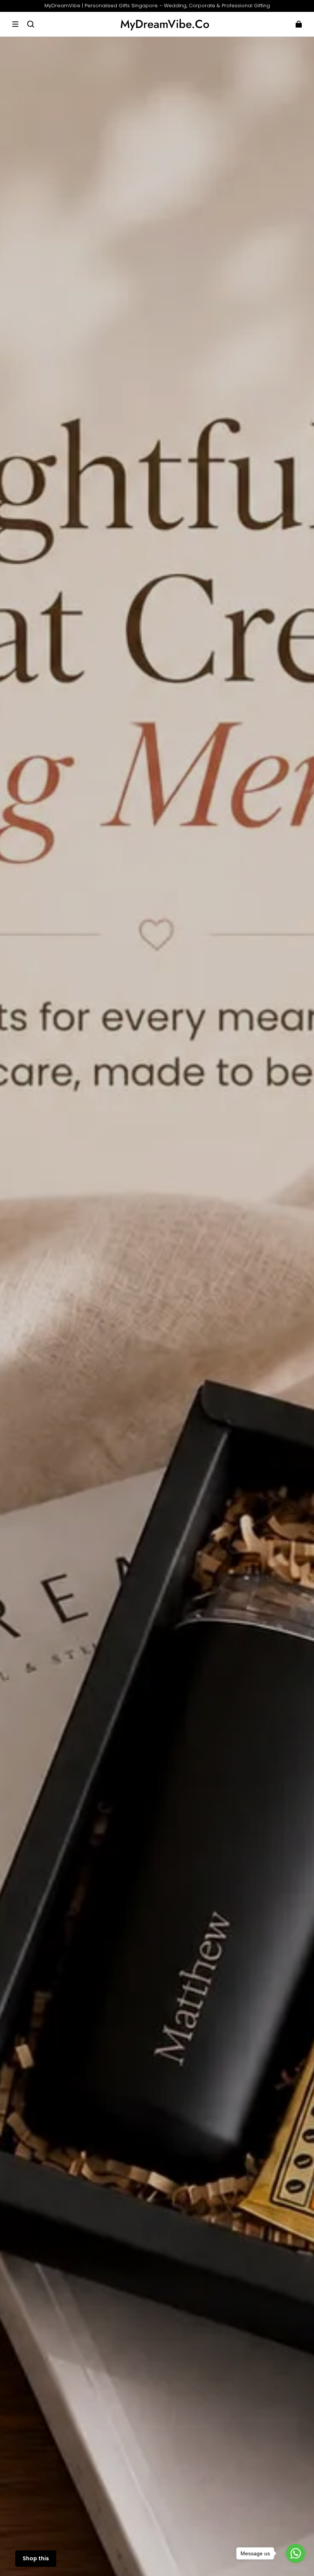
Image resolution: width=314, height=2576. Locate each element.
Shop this (36, 2558)
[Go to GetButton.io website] (296, 2568)
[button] (15, 24)
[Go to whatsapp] (296, 2553)
